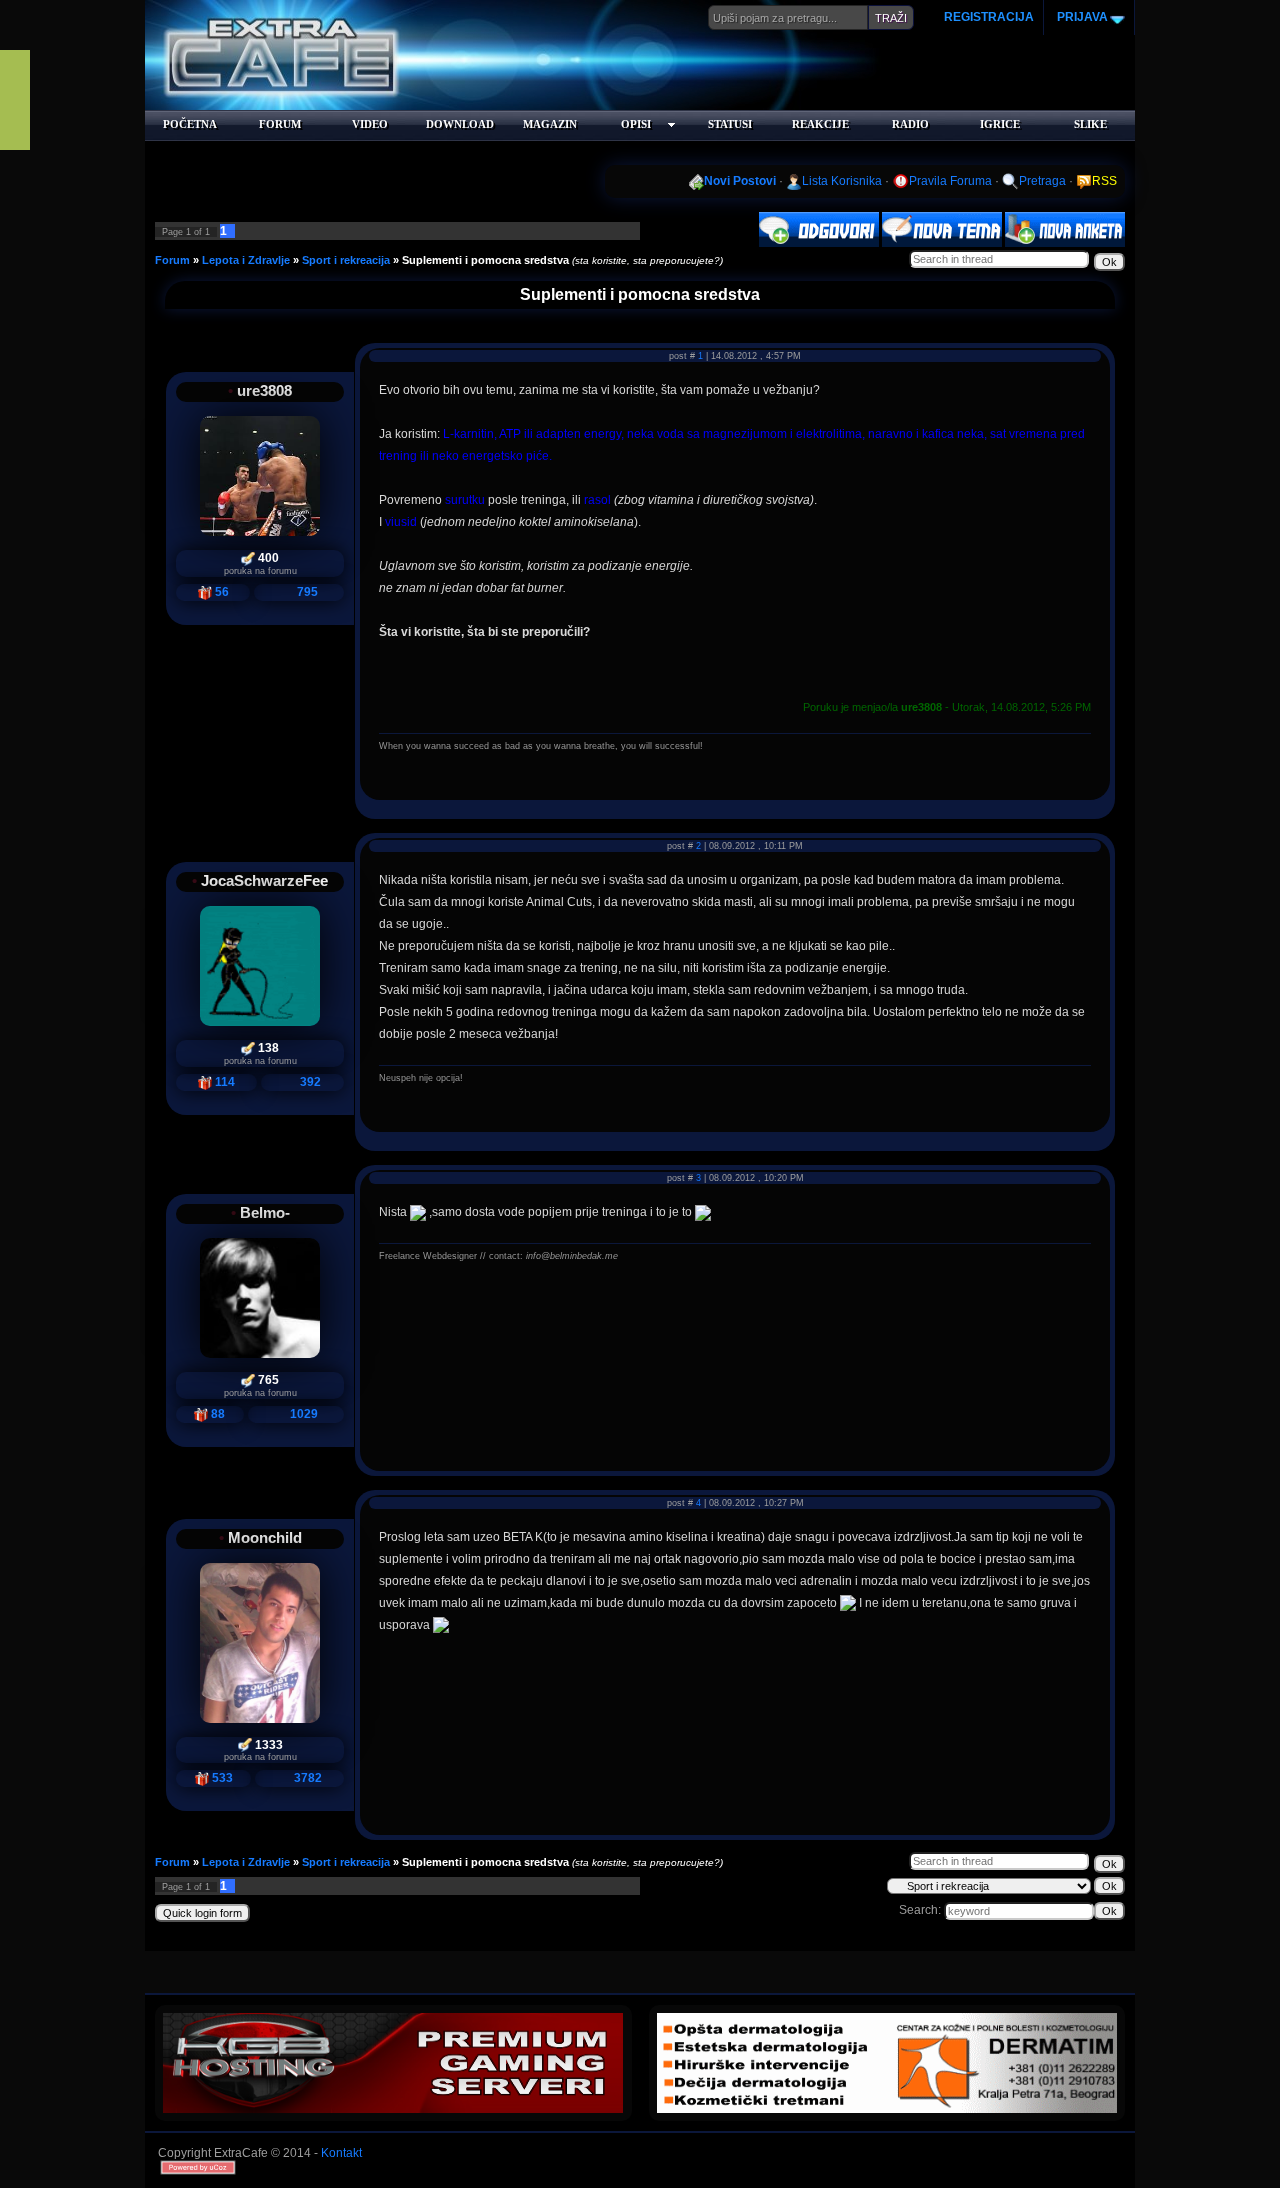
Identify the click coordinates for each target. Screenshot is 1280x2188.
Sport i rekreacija (346, 260)
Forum (172, 260)
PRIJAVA (1081, 17)
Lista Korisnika (842, 181)
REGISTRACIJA (989, 17)
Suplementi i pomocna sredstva (485, 260)
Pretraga (1042, 181)
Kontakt (341, 2153)
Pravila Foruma (950, 181)
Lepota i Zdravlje (246, 260)
